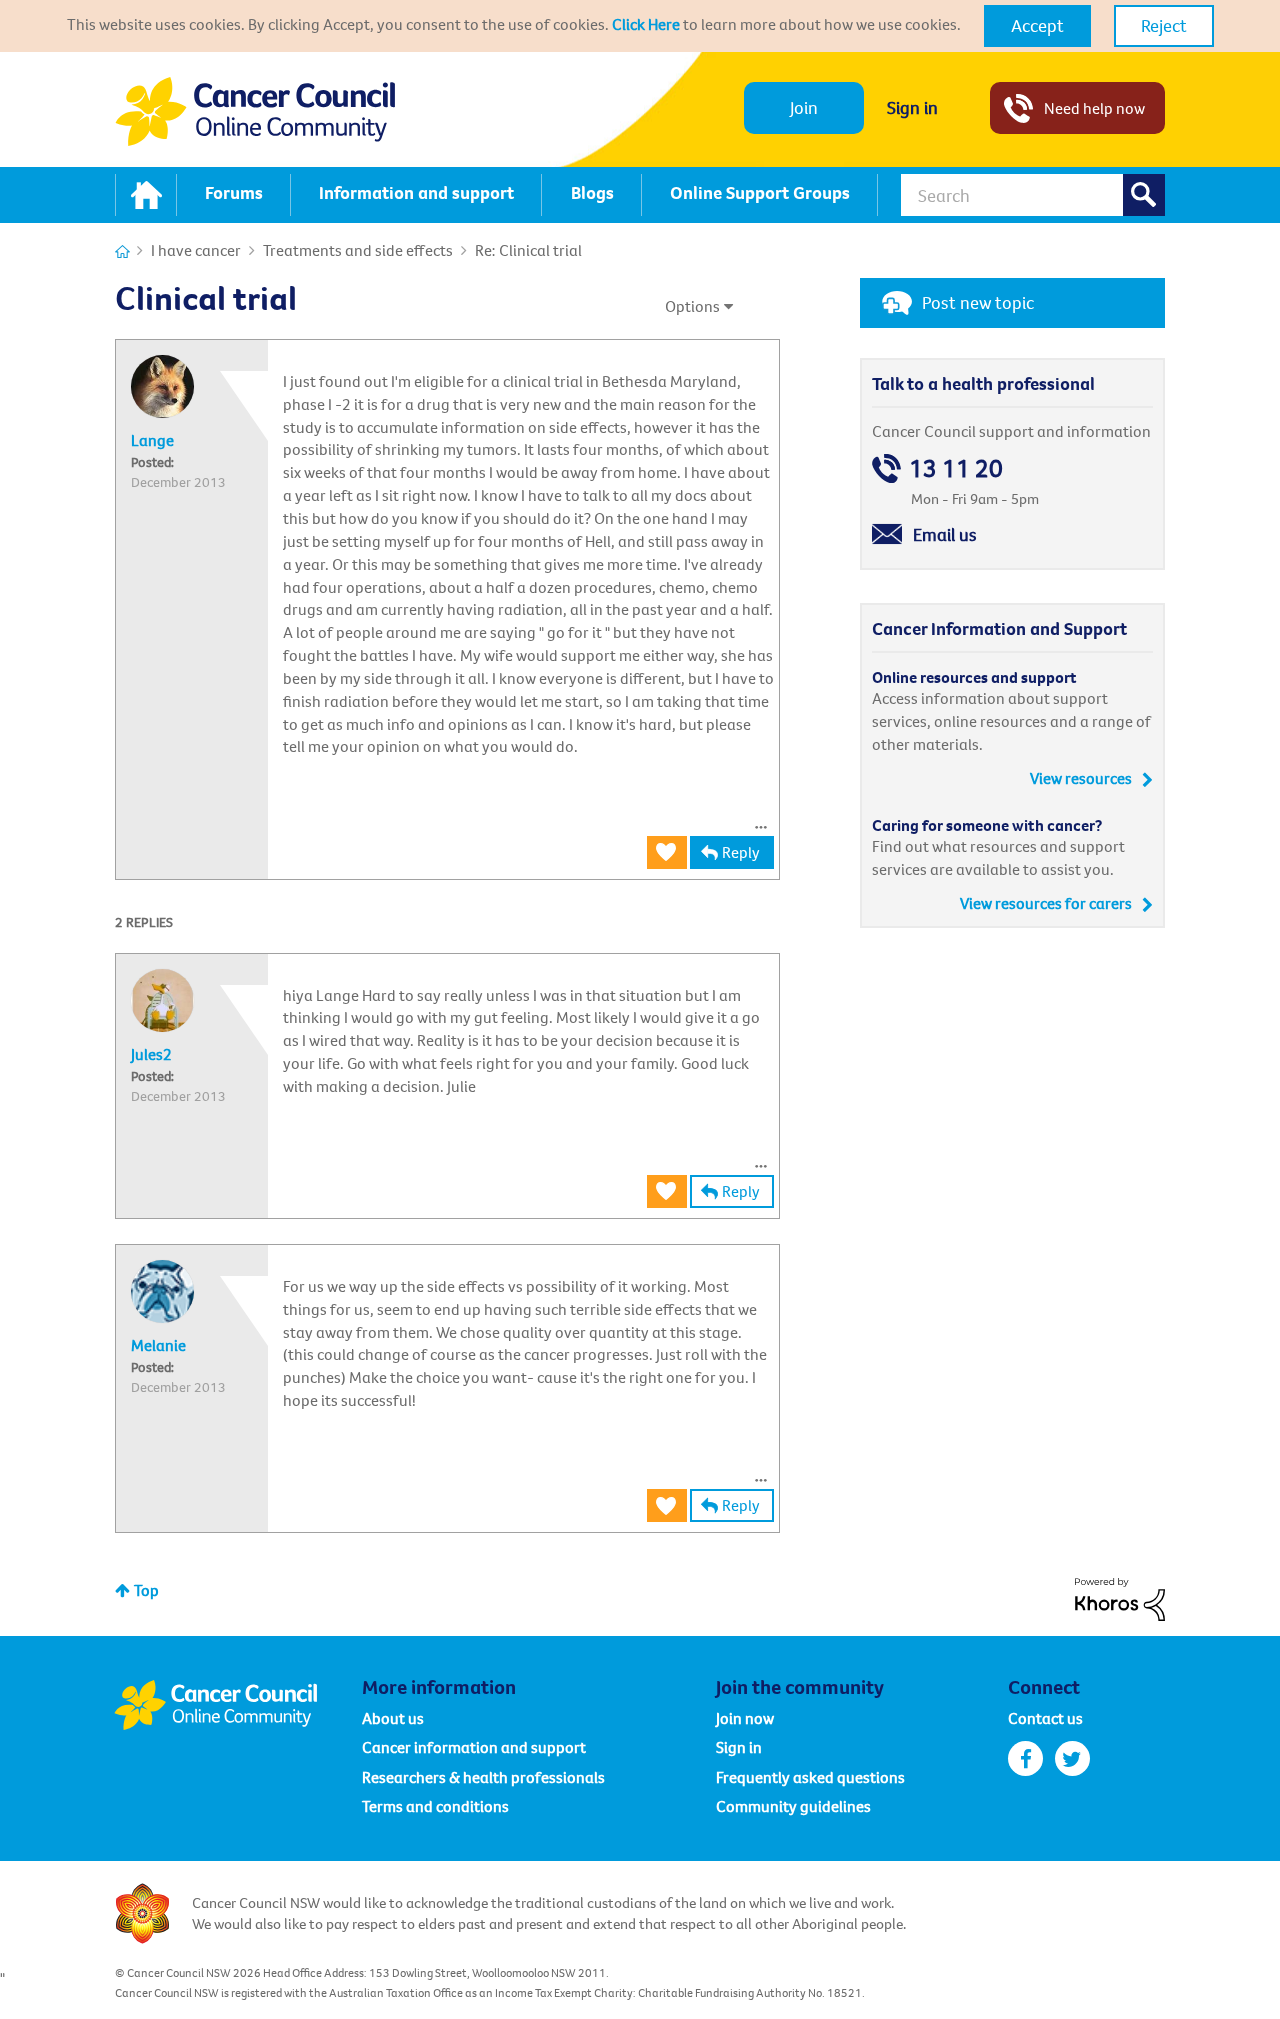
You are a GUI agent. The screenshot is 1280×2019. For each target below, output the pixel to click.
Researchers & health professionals (483, 1777)
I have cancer (196, 250)
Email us (945, 534)
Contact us (1045, 1718)
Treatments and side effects (358, 250)
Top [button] (146, 1590)
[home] (146, 195)
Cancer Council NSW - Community (255, 111)
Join (804, 107)
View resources (1081, 778)
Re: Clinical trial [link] (528, 250)
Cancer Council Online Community (238, 1705)
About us (393, 1718)
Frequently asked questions (810, 1777)
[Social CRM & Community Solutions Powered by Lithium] (1120, 1597)
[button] (1037, 26)
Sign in (912, 107)
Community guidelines (793, 1806)
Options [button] (692, 306)
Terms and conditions (435, 1806)
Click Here (646, 24)
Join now (745, 1718)
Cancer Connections (122, 251)
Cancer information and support (474, 1747)
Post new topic (978, 302)
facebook (1025, 1758)
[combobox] (1033, 195)
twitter (1072, 1758)
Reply (741, 852)
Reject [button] (1164, 25)
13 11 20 (956, 468)
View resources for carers (1046, 903)
